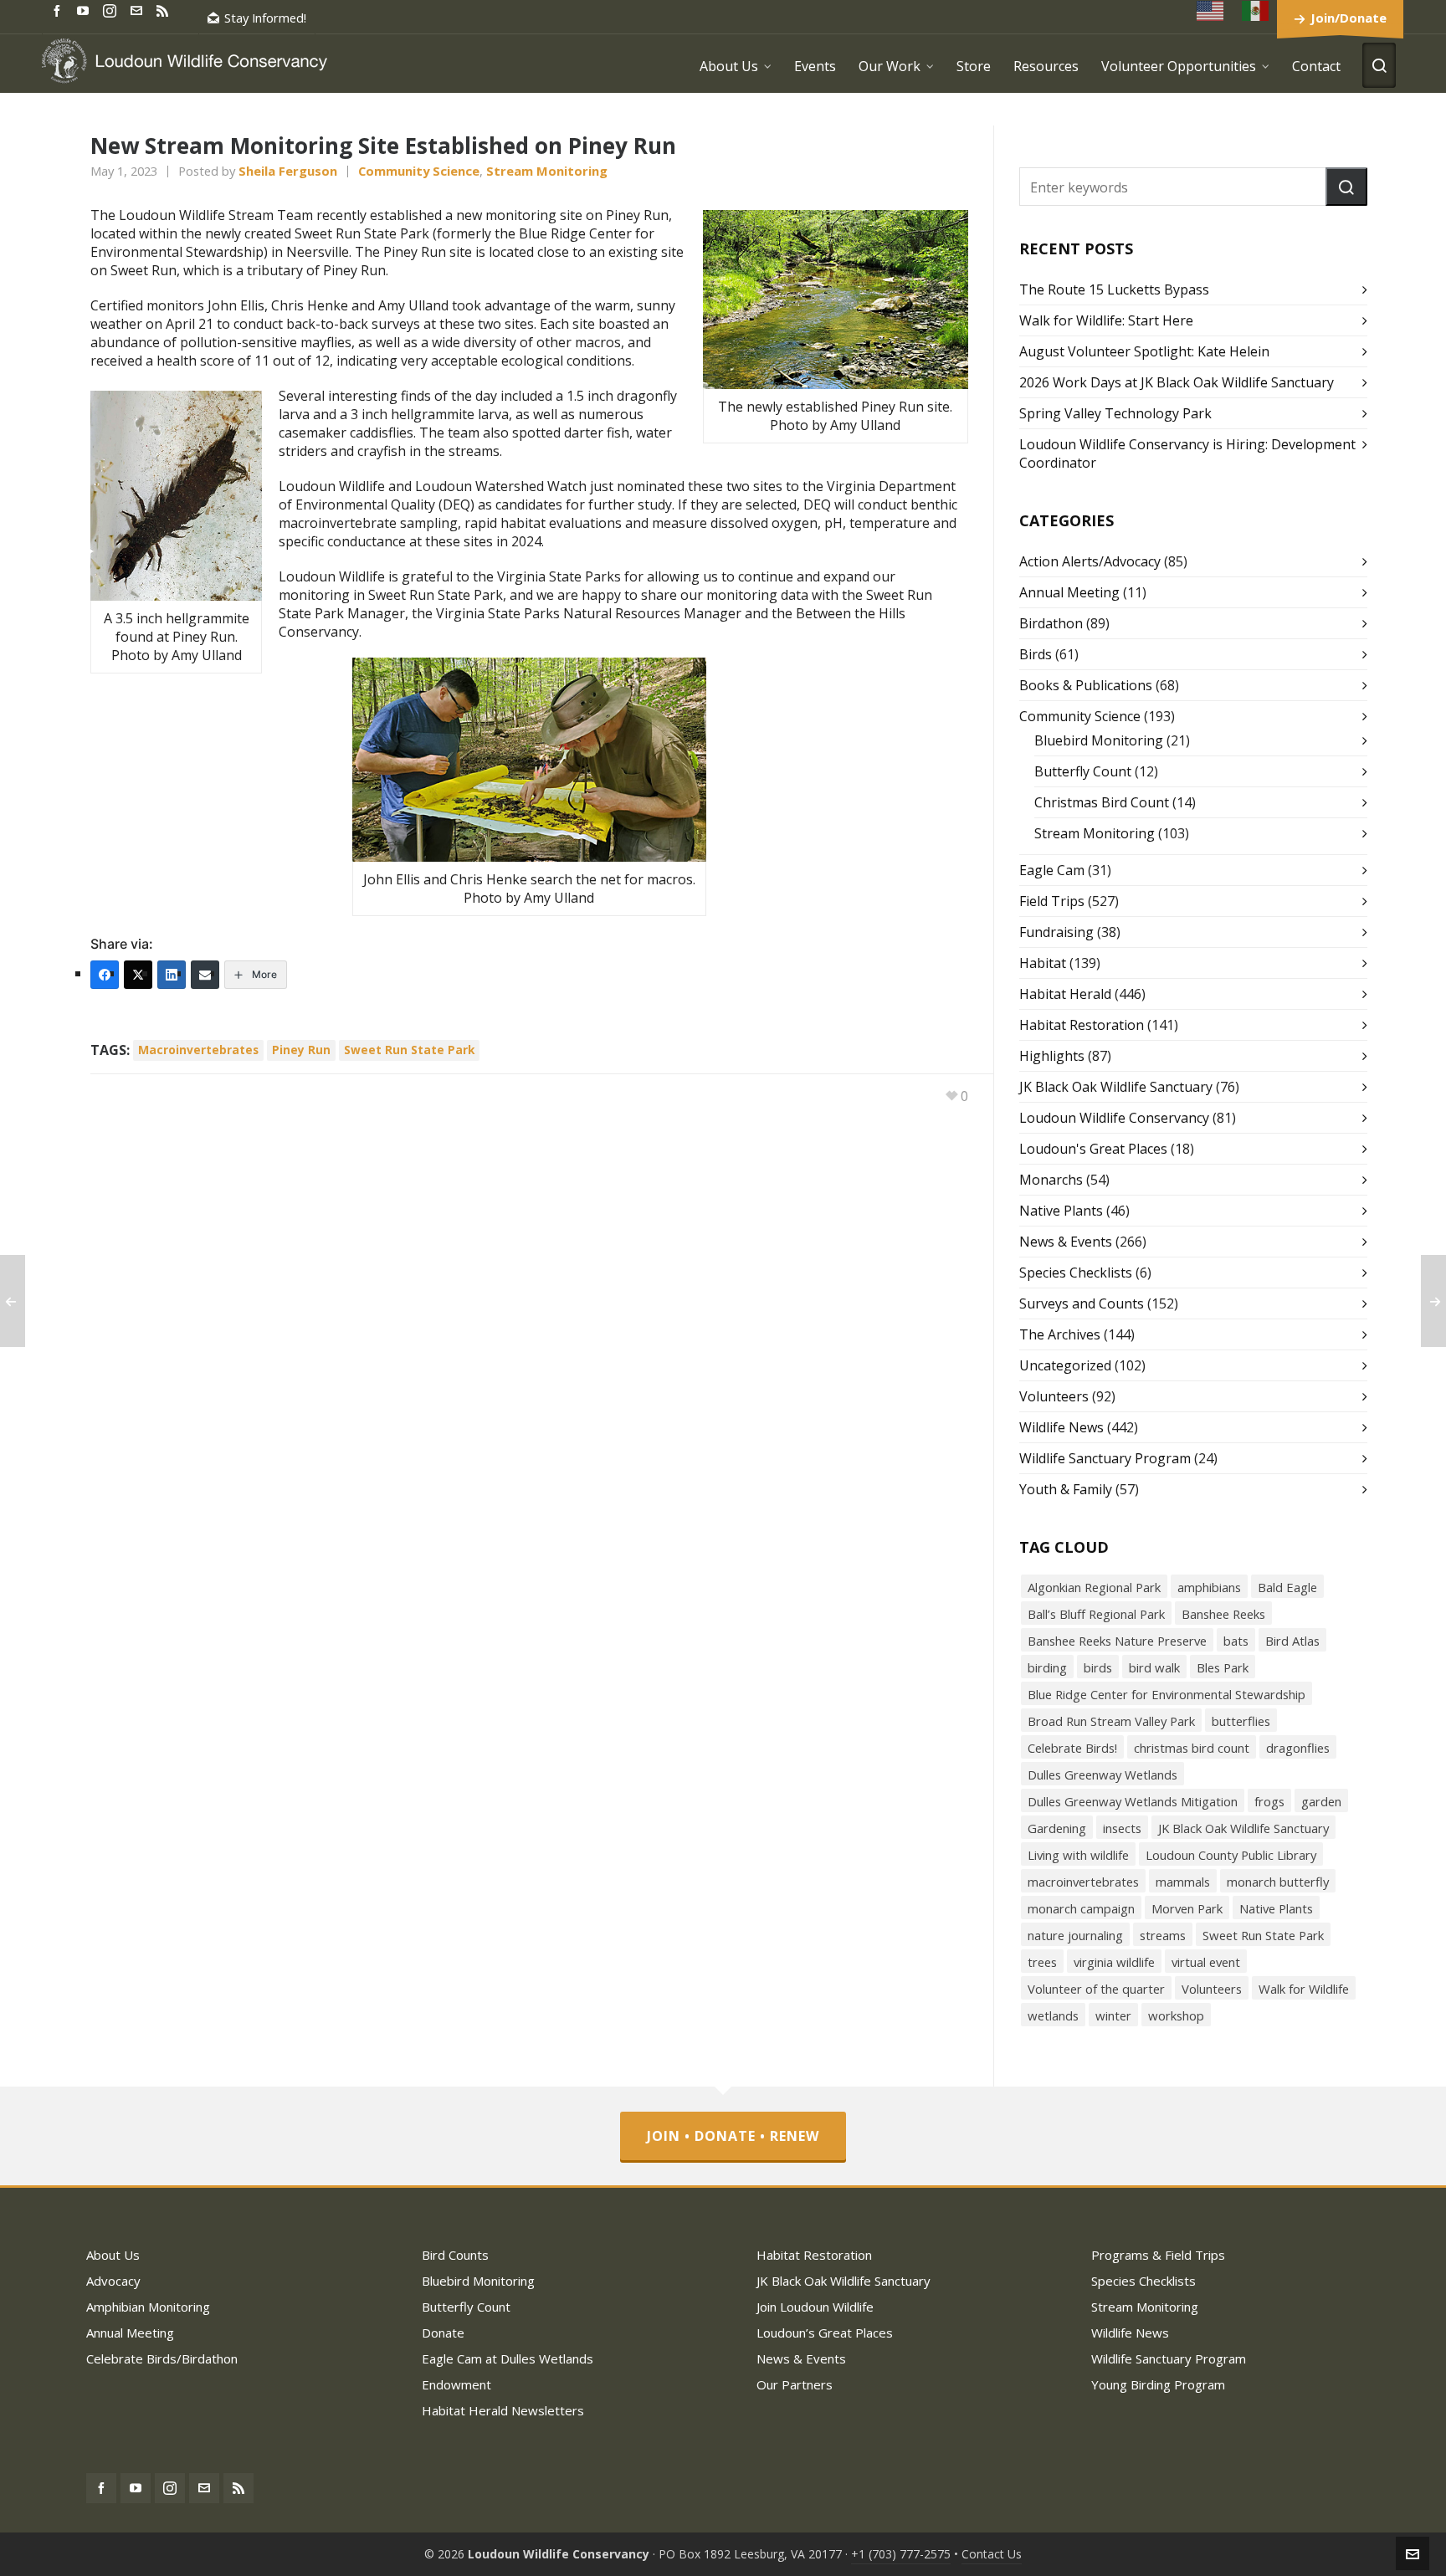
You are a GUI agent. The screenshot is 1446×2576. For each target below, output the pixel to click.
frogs (1269, 1801)
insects (1122, 1828)
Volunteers (1054, 1396)
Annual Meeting (1069, 592)
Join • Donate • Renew (733, 2136)
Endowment (456, 2384)
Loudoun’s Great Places (825, 2333)
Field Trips (1052, 901)
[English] (1211, 10)
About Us (113, 2255)
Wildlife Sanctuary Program (1105, 1458)
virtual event (1206, 1962)
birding (1047, 1667)
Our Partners (795, 2384)
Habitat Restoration (1082, 1025)
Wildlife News (1061, 1427)
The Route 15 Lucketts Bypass (1114, 289)
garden (1321, 1801)
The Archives (1060, 1334)
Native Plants (1061, 1211)
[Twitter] (138, 975)
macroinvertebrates (198, 1050)
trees (1042, 1962)
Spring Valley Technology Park (1115, 413)
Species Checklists (1076, 1273)
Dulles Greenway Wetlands (1102, 1775)
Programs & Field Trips (1158, 2255)
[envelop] (139, 10)
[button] (1346, 187)
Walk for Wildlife (1304, 1989)
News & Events (1066, 1242)
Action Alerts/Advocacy (1090, 561)
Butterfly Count (1083, 771)
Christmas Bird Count (1102, 802)
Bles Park (1223, 1667)
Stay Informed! (265, 18)
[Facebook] (105, 975)
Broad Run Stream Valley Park (1111, 1721)
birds (1098, 1667)
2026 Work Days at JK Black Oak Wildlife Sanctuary (1177, 382)
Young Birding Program (1158, 2384)
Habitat (1043, 963)
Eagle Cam (1052, 870)
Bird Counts (455, 2255)
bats (1236, 1641)
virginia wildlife (1114, 1962)
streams (1163, 1935)
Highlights (1052, 1056)
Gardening (1057, 1828)
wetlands (1053, 2015)
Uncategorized (1065, 1365)
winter (1113, 2015)
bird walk (1154, 1667)
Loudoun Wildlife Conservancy (1114, 1118)
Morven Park (1187, 1908)
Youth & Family (1066, 1489)
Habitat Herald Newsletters (503, 2410)
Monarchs (1051, 1180)
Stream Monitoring (547, 171)
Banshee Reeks (1223, 1614)
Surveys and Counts (1082, 1303)
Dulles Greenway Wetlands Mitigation (1133, 1801)
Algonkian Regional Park (1094, 1587)
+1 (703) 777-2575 (901, 2554)
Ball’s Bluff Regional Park (1096, 1614)
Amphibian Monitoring (148, 2307)
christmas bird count (1192, 1748)
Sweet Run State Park (409, 1050)
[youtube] (85, 10)
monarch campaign (1081, 1908)
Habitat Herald (1065, 994)
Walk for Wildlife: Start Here (1106, 320)
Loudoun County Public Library (1231, 1855)
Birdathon (1051, 623)
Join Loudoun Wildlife (815, 2307)
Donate (443, 2333)
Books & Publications (1086, 685)
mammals (1183, 1882)
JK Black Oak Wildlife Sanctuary (1116, 1087)
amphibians (1209, 1587)
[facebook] (59, 10)
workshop (1176, 2015)
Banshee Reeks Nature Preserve (1117, 1641)
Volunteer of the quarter (1096, 1989)
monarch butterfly (1278, 1882)
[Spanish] (1256, 10)
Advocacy (113, 2281)
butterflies (1241, 1721)
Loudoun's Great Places (1093, 1149)
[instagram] (112, 10)
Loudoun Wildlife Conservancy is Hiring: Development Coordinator (1187, 453)
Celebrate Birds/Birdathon (162, 2358)
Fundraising (1056, 932)
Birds (1036, 654)
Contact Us (992, 2554)
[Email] (205, 975)
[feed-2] (165, 10)
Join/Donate (1349, 18)
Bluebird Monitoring (1099, 740)
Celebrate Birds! (1072, 1748)
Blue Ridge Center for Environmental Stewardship (1167, 1694)
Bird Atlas (1292, 1641)
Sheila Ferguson (288, 171)
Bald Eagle (1287, 1587)
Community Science (419, 171)
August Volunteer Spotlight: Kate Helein (1144, 351)
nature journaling (1075, 1935)
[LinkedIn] (172, 975)
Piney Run (301, 1050)
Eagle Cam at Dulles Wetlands (508, 2358)
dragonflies (1298, 1748)
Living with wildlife (1078, 1855)
